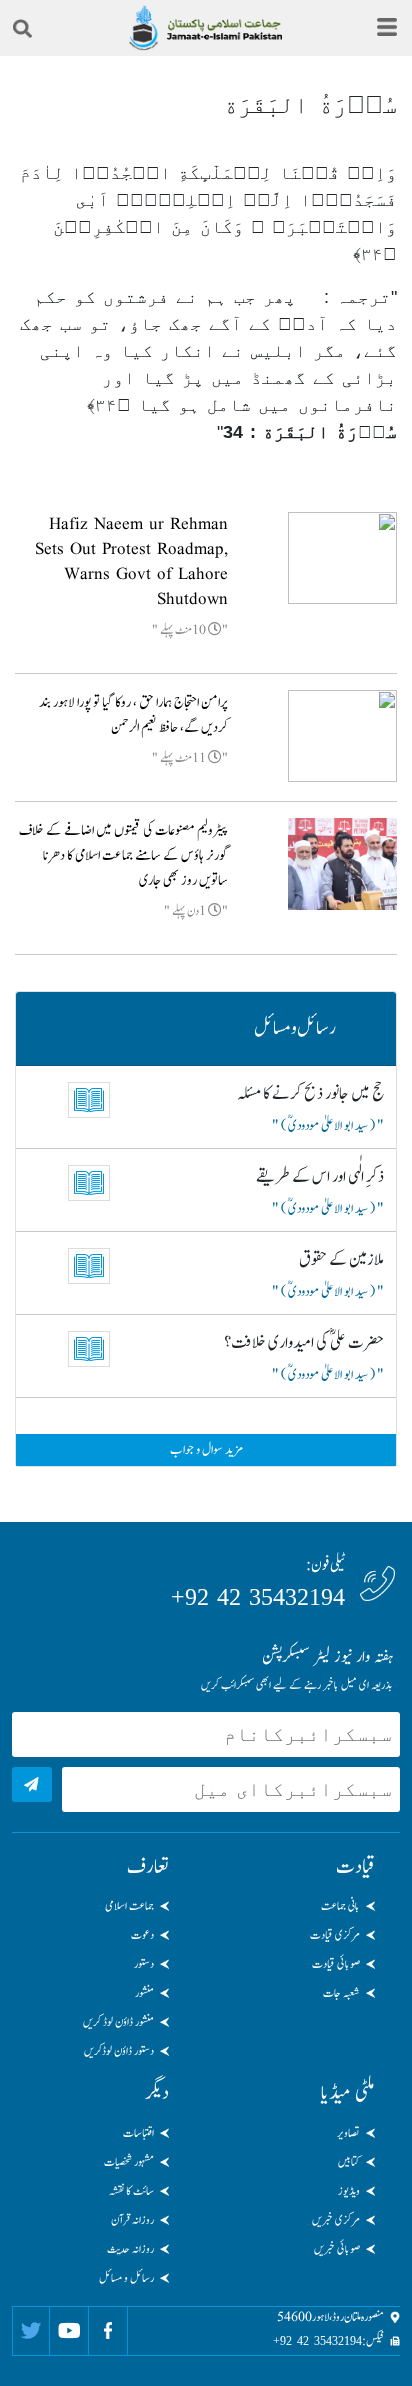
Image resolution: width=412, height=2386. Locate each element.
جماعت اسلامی (129, 1906)
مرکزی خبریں (336, 2220)
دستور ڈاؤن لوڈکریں (119, 2051)
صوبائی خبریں (337, 2249)
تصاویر (348, 2133)
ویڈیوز (349, 2191)
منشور (144, 1993)
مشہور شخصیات (129, 2162)
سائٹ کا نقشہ (131, 2191)
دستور (144, 1964)
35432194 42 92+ (258, 1597)
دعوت (142, 1935)
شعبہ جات (341, 1993)
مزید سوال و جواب (206, 1450)
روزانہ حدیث (130, 2249)
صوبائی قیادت (336, 1964)
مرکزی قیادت (335, 1935)
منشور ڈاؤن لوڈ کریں (118, 2022)
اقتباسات (138, 2133)
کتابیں (349, 2162)
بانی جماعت (340, 1906)
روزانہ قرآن (132, 2220)
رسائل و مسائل (126, 2278)
